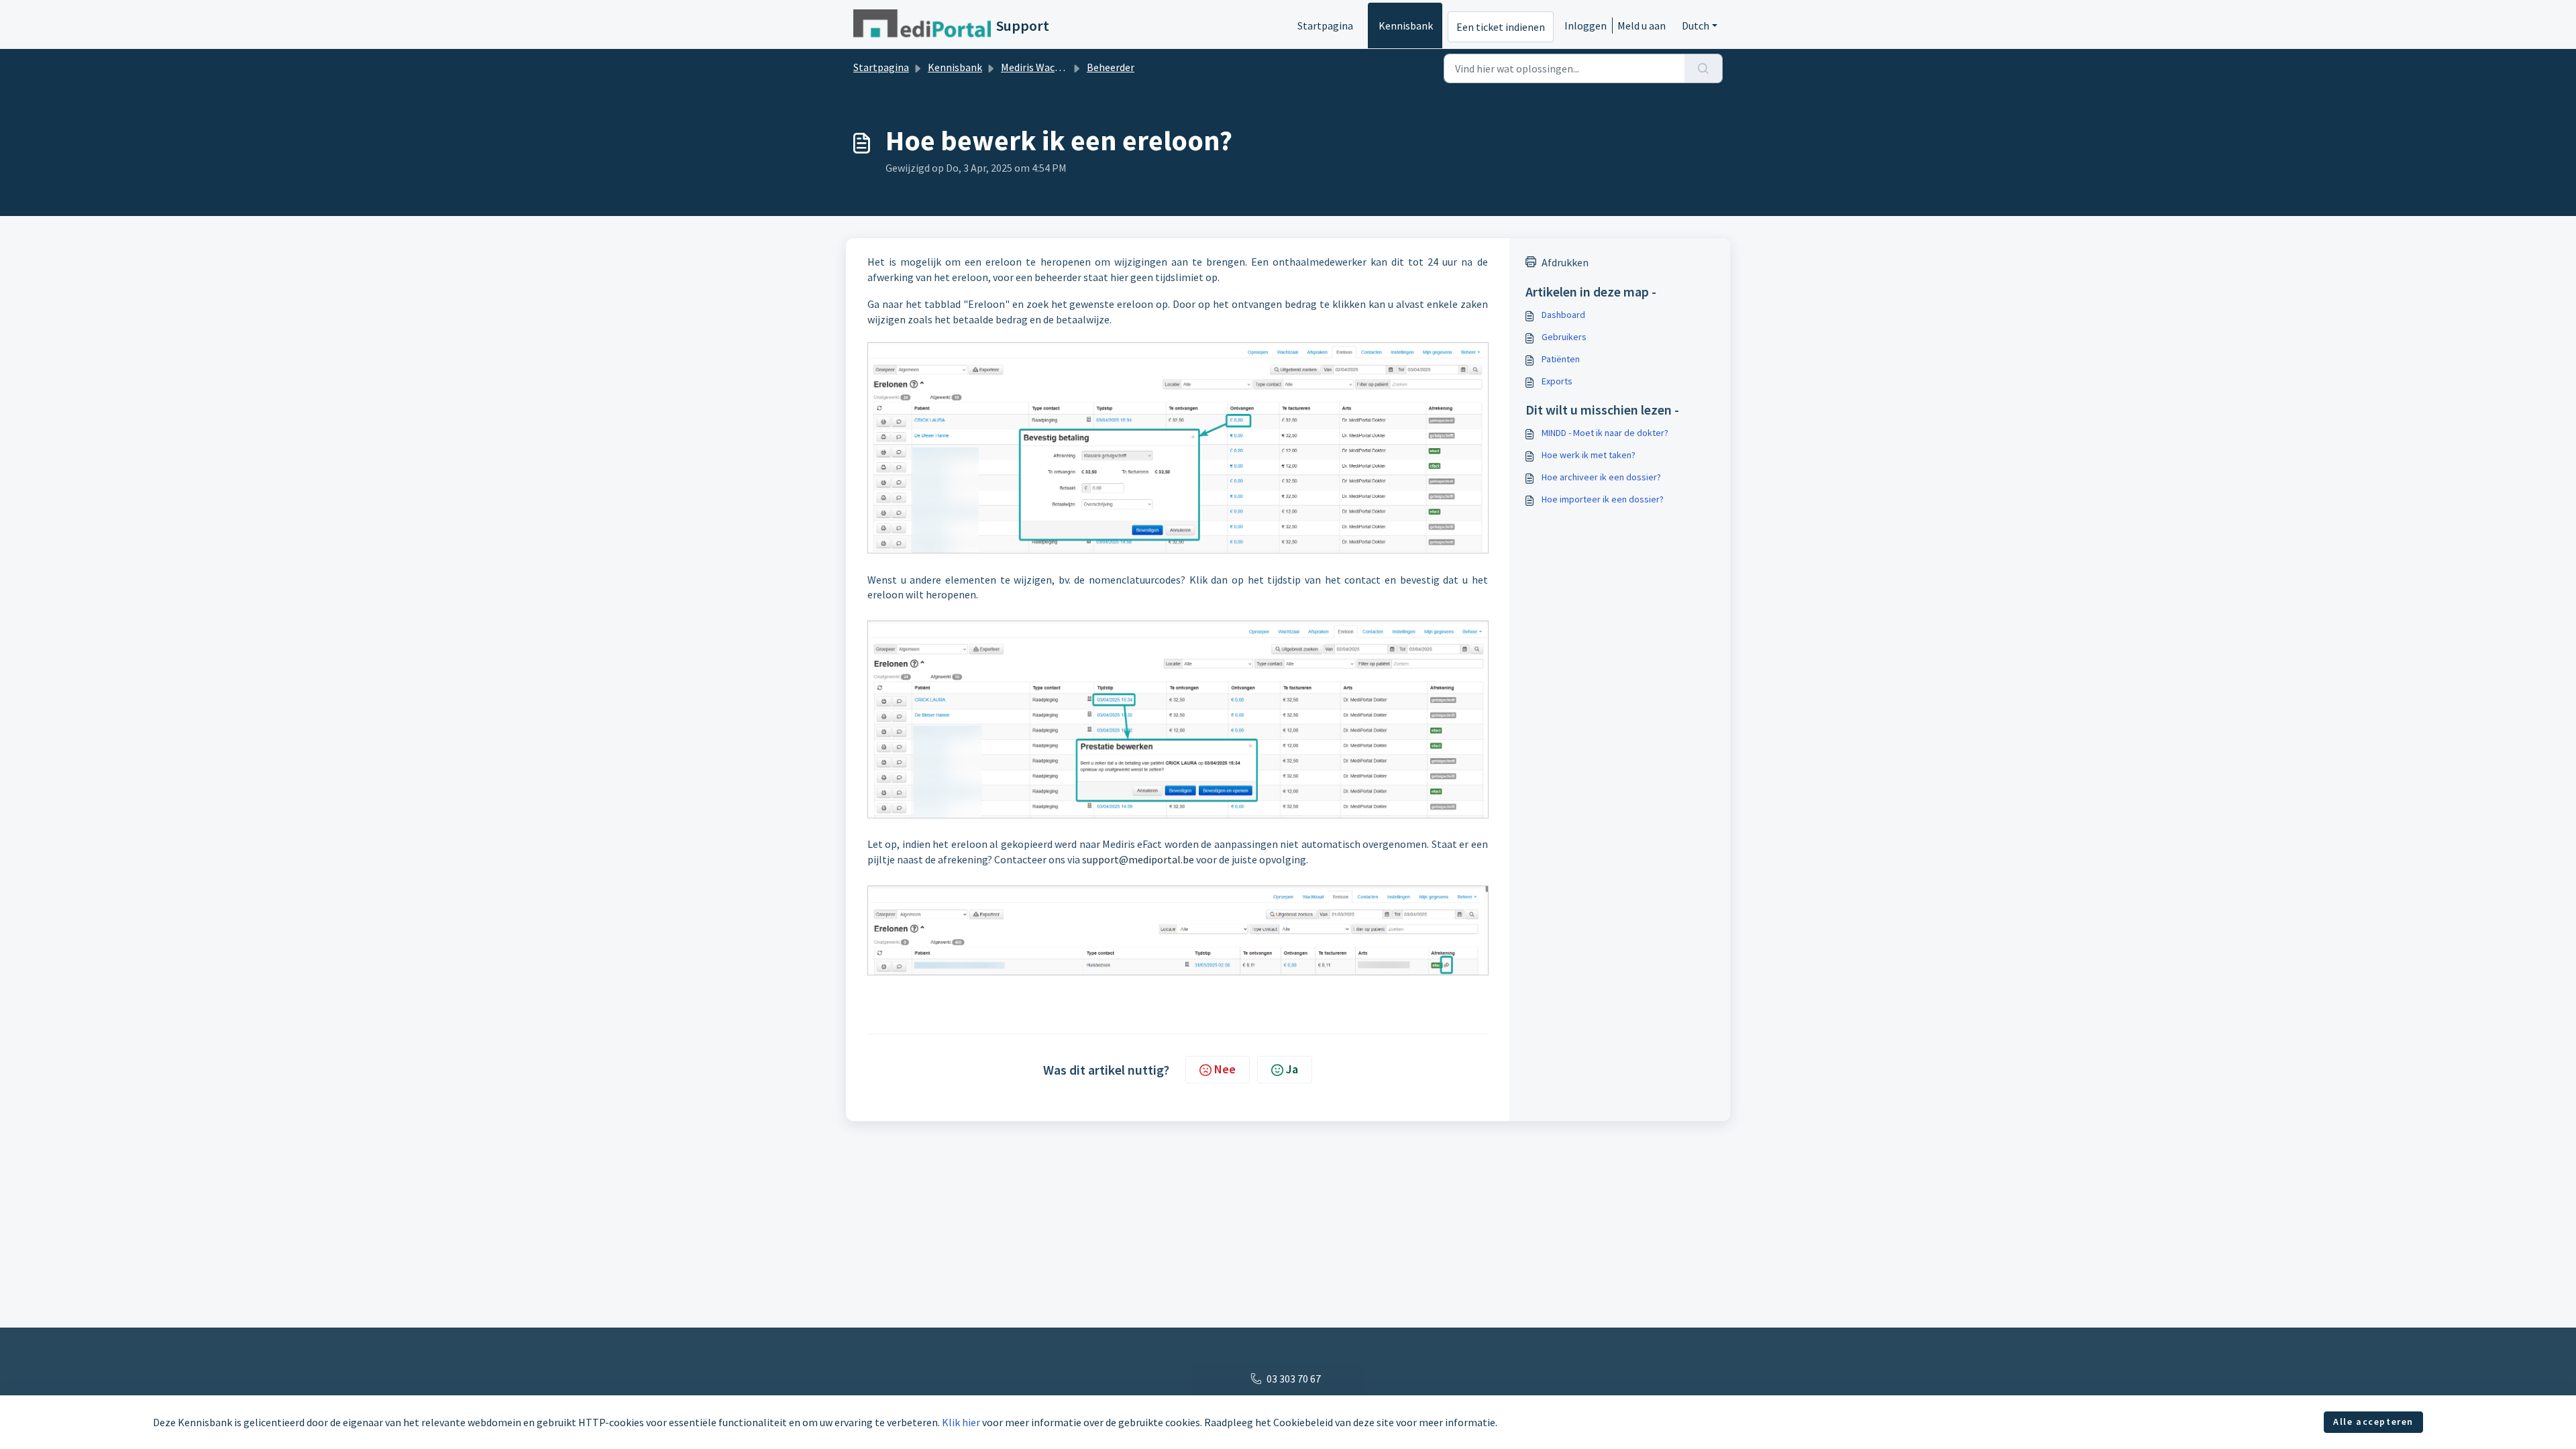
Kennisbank (1406, 25)
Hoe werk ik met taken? (1589, 455)
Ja (1292, 1069)
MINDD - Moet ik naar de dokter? (1605, 433)
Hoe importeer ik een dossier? (1603, 499)
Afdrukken (1565, 262)
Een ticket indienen (1501, 27)
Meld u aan (1642, 25)
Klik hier (961, 1422)
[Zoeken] (1704, 68)
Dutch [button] (1696, 25)
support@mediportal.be (1138, 859)
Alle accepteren (2373, 1421)
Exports (1557, 381)
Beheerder (1111, 67)
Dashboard (1563, 315)
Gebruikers (1564, 337)
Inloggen (1586, 25)
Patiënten (1561, 359)
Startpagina (1325, 25)
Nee (1225, 1069)
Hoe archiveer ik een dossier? (1601, 477)
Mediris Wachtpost (1044, 67)
